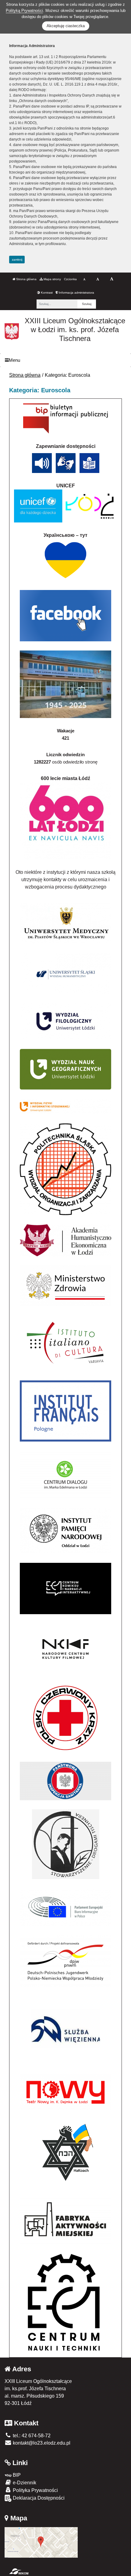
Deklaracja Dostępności (38, 2498)
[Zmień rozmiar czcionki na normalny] (84, 279)
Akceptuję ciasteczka (66, 26)
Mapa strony (52, 279)
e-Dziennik (24, 2483)
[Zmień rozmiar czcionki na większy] (98, 279)
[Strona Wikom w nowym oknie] (19, 2571)
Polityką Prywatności (24, 11)
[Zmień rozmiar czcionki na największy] (112, 279)
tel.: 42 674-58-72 (31, 2436)
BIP (16, 2475)
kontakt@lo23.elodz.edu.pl (41, 2443)
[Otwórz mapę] (41, 2542)
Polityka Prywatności (35, 2490)
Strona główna (26, 279)
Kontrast (46, 293)
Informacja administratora (76, 293)
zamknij (17, 260)
